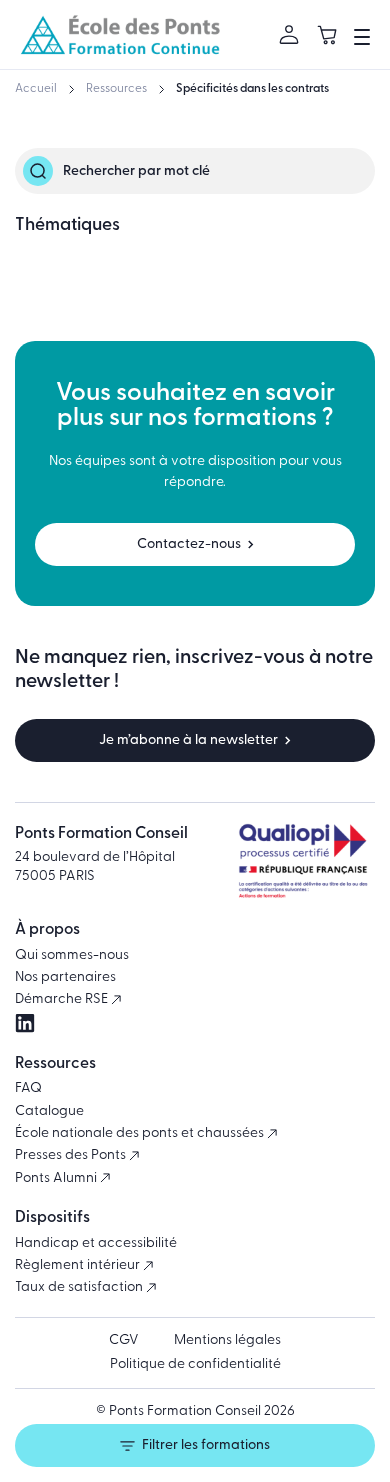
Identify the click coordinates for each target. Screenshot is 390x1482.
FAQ (28, 1088)
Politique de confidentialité (195, 1364)
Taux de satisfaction (80, 1287)
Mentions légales (227, 1340)
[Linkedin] (25, 1023)
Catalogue (49, 1111)
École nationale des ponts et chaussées (141, 1133)
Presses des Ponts (72, 1155)
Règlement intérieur (79, 1265)
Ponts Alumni (57, 1178)
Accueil (36, 89)
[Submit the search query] (38, 171)
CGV (124, 1340)
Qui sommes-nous (72, 955)
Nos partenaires (65, 977)
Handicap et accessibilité (96, 1243)
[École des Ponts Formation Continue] (120, 34)
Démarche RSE (63, 999)
